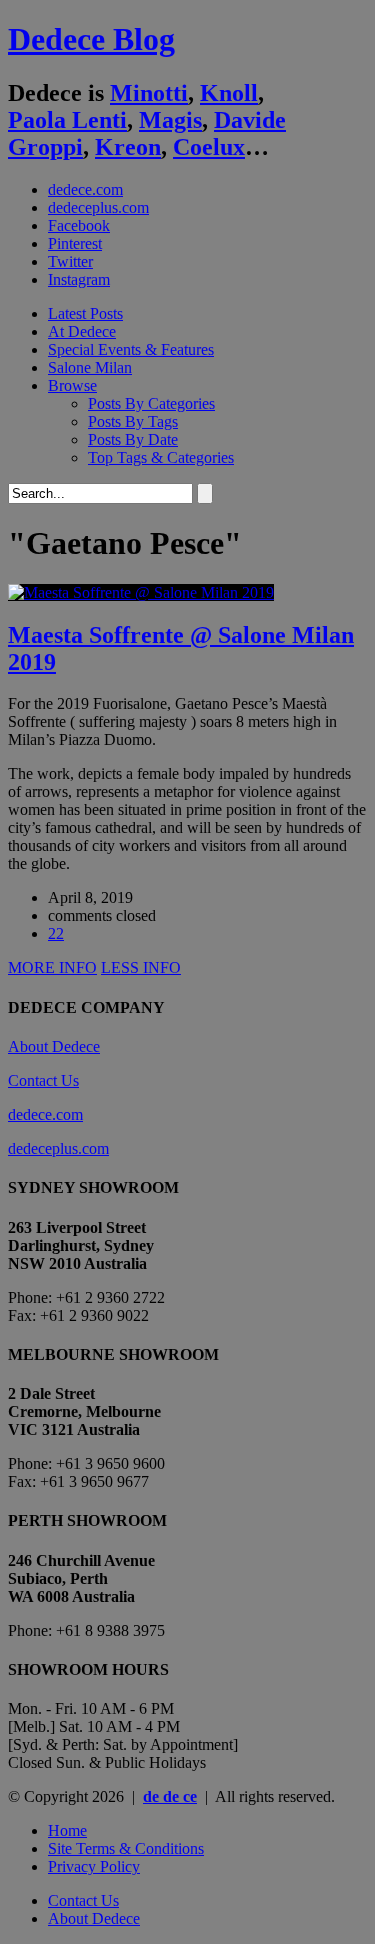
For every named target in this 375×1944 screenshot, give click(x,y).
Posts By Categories (151, 403)
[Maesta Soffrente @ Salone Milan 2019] (141, 592)
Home (67, 1830)
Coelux (209, 147)
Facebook (79, 225)
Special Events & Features (131, 349)
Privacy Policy (94, 1866)
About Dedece (54, 1046)
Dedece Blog (91, 39)
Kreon (128, 147)
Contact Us (43, 1080)
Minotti (149, 93)
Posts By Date (133, 439)
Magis (170, 120)
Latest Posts (85, 313)
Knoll (229, 93)
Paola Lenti (67, 120)
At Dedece (82, 331)
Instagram (79, 279)
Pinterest (75, 243)
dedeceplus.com (98, 207)
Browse (72, 385)
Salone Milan (90, 367)
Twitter (70, 261)
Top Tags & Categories (161, 457)
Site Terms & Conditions (126, 1848)
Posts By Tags (133, 421)
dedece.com (85, 189)
